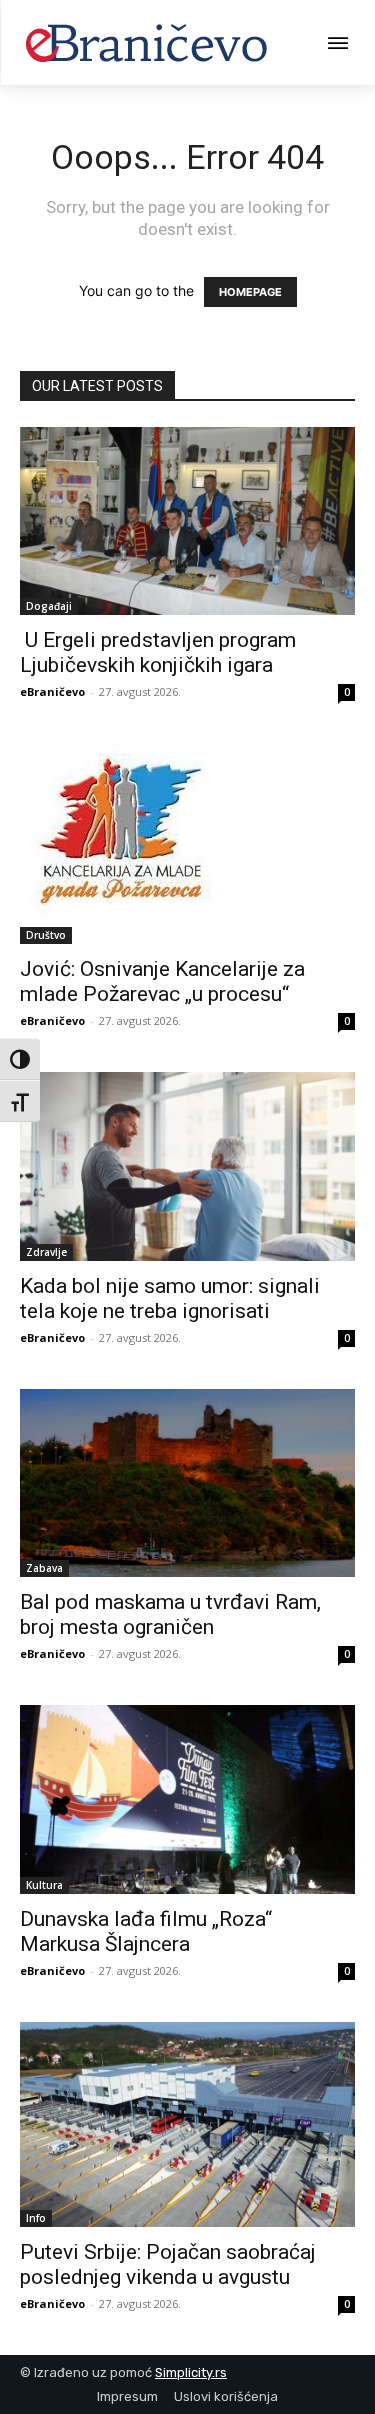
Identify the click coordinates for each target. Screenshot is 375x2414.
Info (36, 2218)
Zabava (44, 1568)
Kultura (44, 1885)
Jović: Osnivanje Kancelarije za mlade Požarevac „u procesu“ (162, 981)
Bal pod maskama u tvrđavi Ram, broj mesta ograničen (170, 1614)
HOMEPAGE (250, 292)
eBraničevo (52, 691)
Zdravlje (46, 1252)
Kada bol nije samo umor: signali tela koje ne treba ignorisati (170, 1298)
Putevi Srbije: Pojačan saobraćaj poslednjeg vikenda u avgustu (168, 2264)
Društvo (46, 935)
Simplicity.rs (191, 2372)
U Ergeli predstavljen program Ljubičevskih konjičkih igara (158, 652)
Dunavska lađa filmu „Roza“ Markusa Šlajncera (146, 1931)
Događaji (49, 606)
